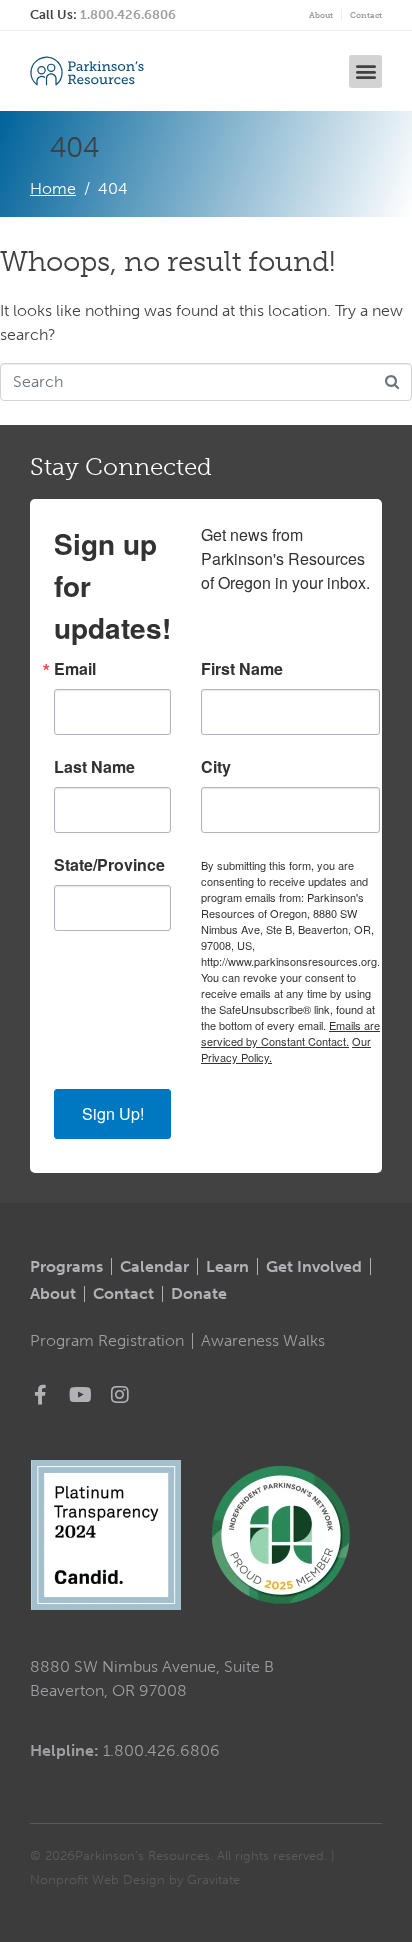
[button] (365, 71)
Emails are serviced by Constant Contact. (290, 1033)
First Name (242, 669)
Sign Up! (113, 1113)
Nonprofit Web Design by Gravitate (135, 1879)
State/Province (109, 865)
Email (75, 669)
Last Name (94, 767)
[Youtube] (80, 1395)
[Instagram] (120, 1395)
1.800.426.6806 (128, 14)
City (216, 767)
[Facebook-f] (40, 1395)
